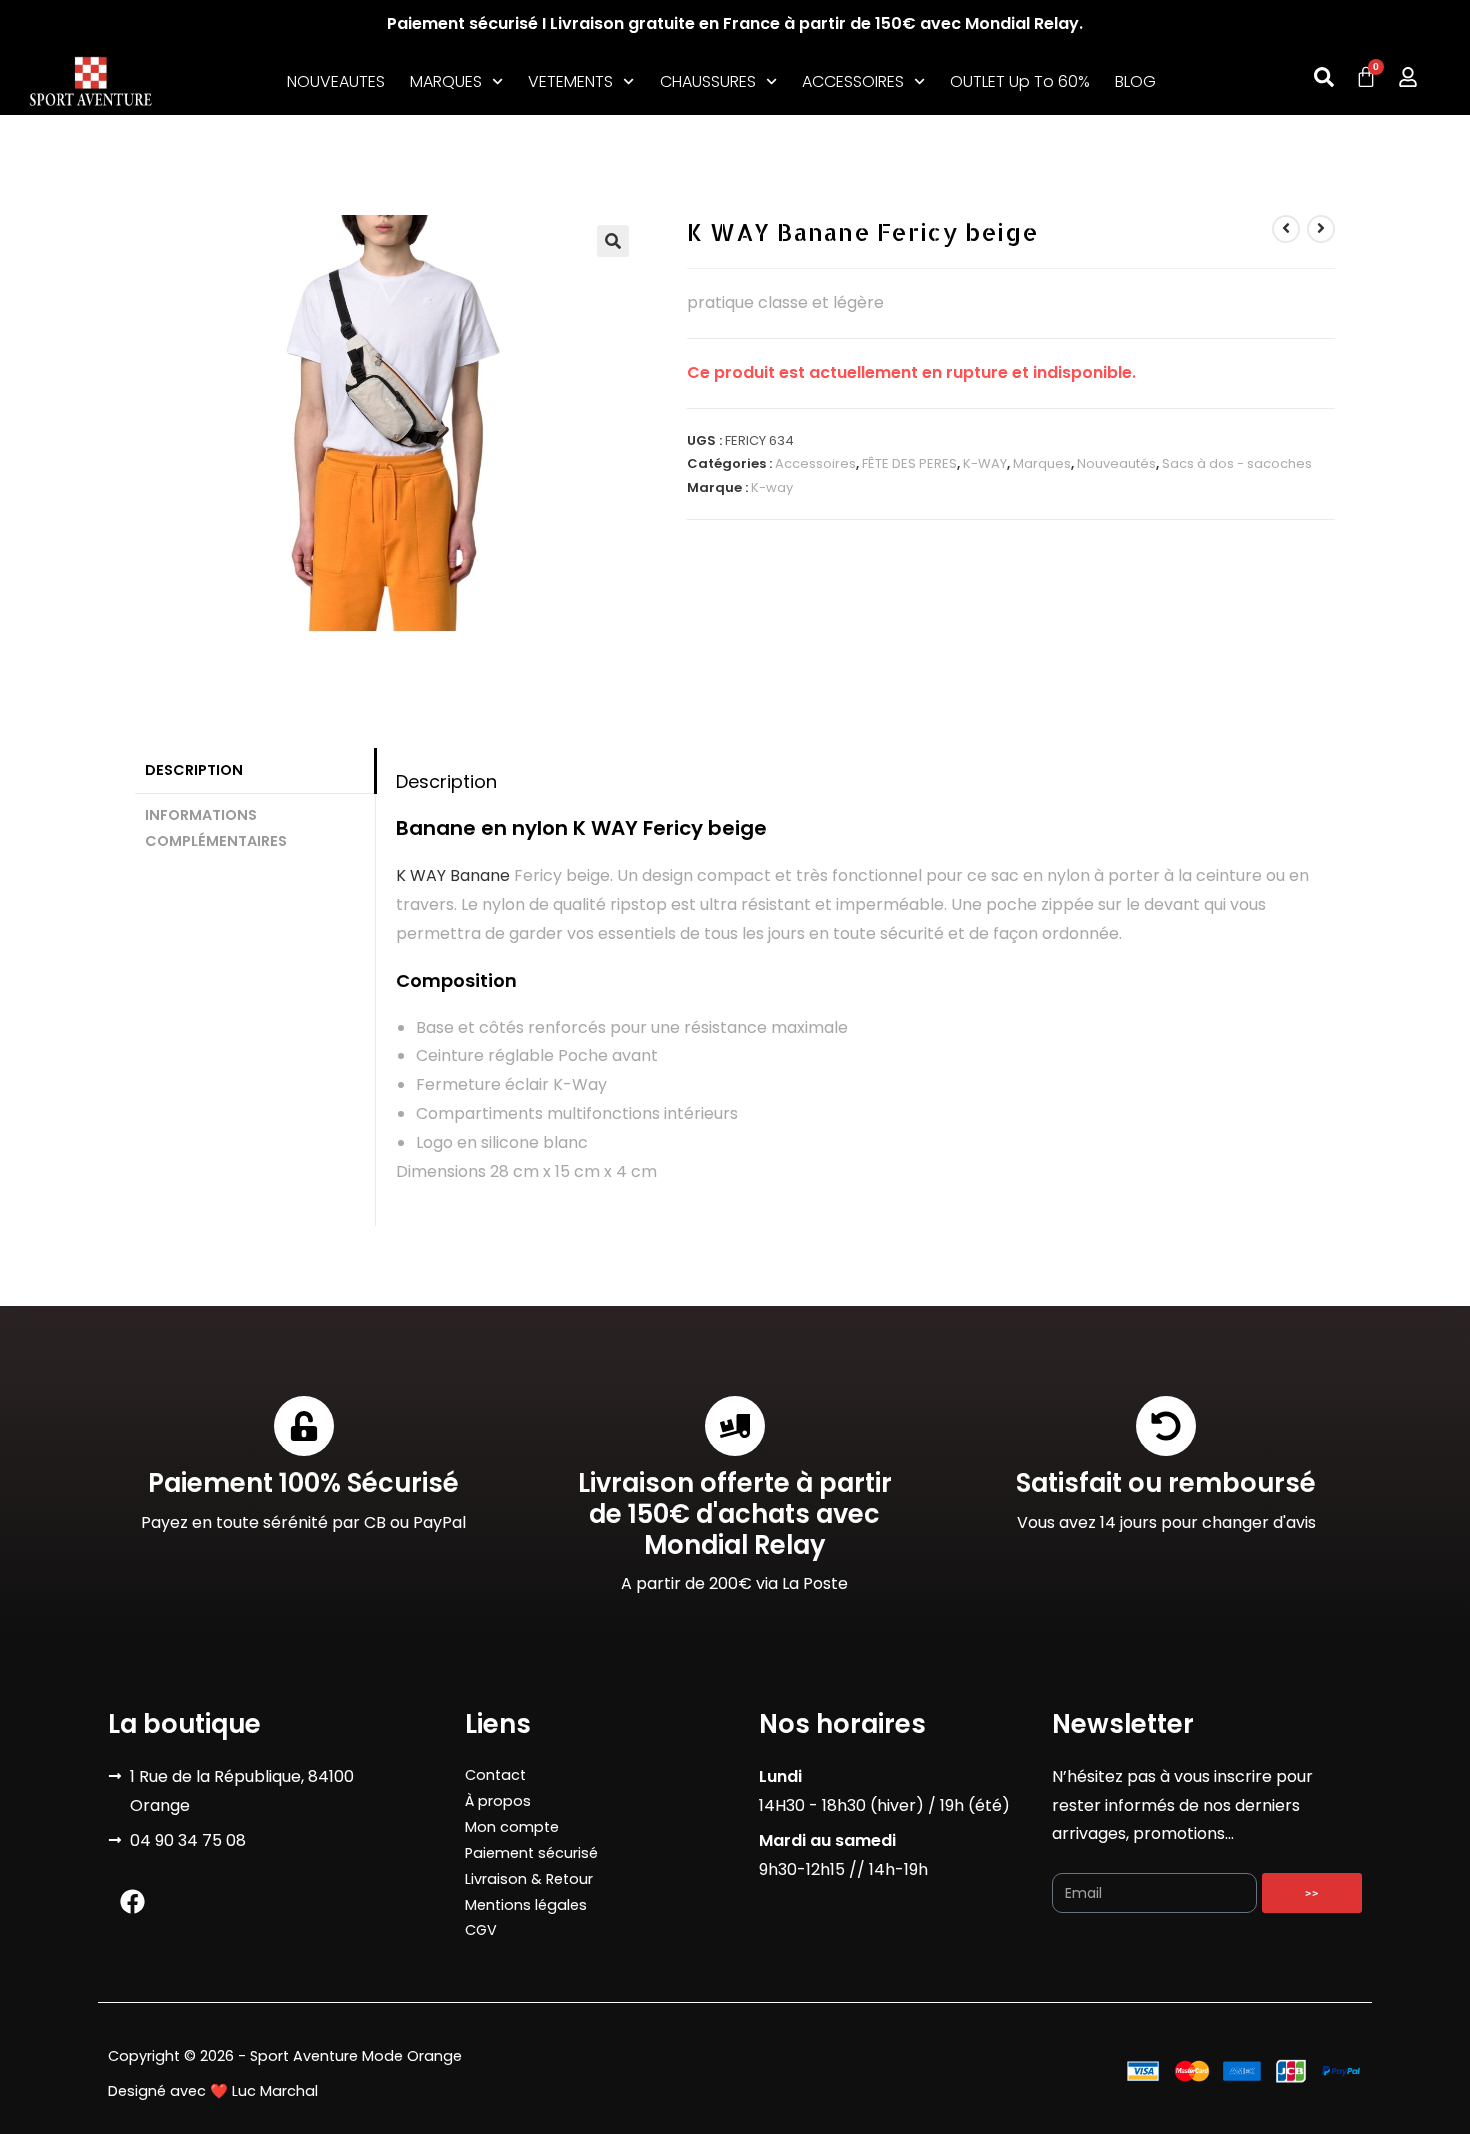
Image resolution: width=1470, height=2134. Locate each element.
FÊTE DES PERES (909, 463)
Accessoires (815, 463)
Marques (1042, 463)
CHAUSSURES (708, 81)
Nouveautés (1116, 463)
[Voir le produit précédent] (1286, 229)
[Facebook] (133, 1901)
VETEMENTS (570, 81)
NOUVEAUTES (336, 81)
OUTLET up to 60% (1020, 81)
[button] (613, 241)
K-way (772, 487)
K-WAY (985, 463)
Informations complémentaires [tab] (216, 828)
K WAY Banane (453, 875)
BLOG (1135, 81)
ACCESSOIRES (853, 81)
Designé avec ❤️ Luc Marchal (213, 2091)
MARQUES (446, 81)
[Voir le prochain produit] (1321, 229)
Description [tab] (194, 770)
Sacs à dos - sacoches (1237, 463)
